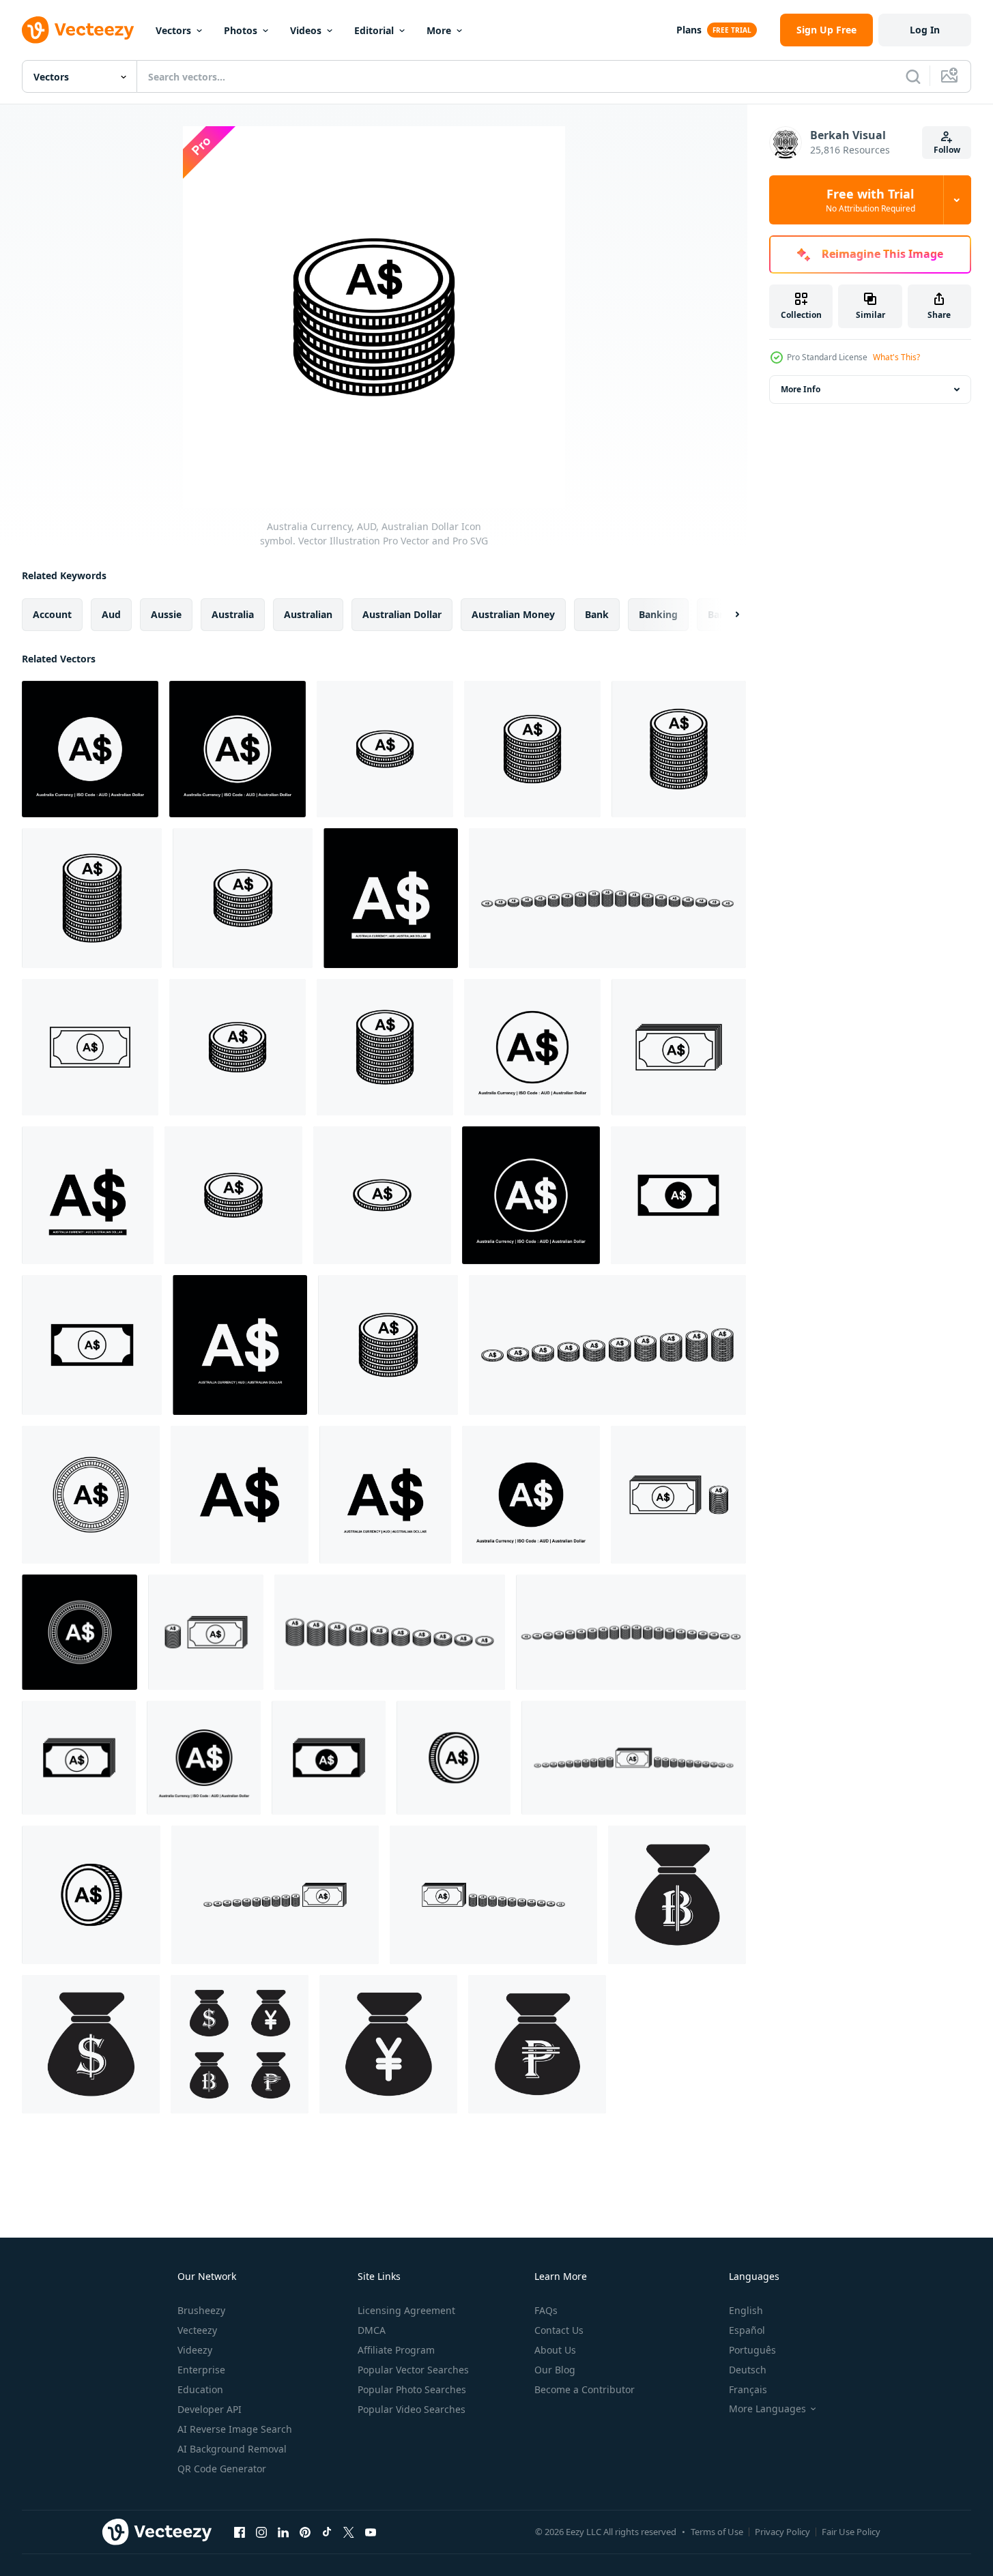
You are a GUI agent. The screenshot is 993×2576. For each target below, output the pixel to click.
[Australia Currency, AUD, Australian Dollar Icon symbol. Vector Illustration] (90, 749)
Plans (689, 30)
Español (747, 2330)
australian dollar (402, 614)
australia (233, 614)
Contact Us (559, 2330)
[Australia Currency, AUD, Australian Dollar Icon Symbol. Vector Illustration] (607, 898)
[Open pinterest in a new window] (305, 2532)
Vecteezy (197, 2330)
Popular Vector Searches (413, 2370)
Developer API (210, 2409)
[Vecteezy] (78, 30)
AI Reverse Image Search (235, 2429)
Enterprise (201, 2370)
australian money (513, 614)
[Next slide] (725, 615)
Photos (241, 30)
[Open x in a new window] (349, 2532)
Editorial (374, 30)
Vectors (173, 30)
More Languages (767, 2409)
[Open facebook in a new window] (240, 2532)
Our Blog (555, 2370)
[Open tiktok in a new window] (327, 2532)
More (439, 30)
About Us (555, 2350)
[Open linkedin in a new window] (283, 2532)
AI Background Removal (232, 2449)
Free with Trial (870, 200)
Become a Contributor (585, 2389)
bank (597, 614)
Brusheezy (201, 2310)
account (52, 614)
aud (111, 614)
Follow (947, 150)
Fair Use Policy (851, 2532)
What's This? (896, 357)
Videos (306, 30)
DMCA (372, 2330)
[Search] (913, 76)
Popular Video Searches (412, 2409)
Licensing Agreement (406, 2310)
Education (200, 2389)
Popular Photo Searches (412, 2389)
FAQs (546, 2310)
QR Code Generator (222, 2469)
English (746, 2310)
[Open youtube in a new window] (371, 2532)
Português (752, 2350)
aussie (166, 614)
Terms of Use (717, 2532)
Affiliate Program (396, 2350)
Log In (925, 30)
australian (308, 614)
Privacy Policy (782, 2532)
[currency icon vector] (677, 1895)
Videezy (195, 2350)
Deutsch (748, 2370)
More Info (801, 389)
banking (658, 614)
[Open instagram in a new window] (261, 2532)
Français (748, 2389)
